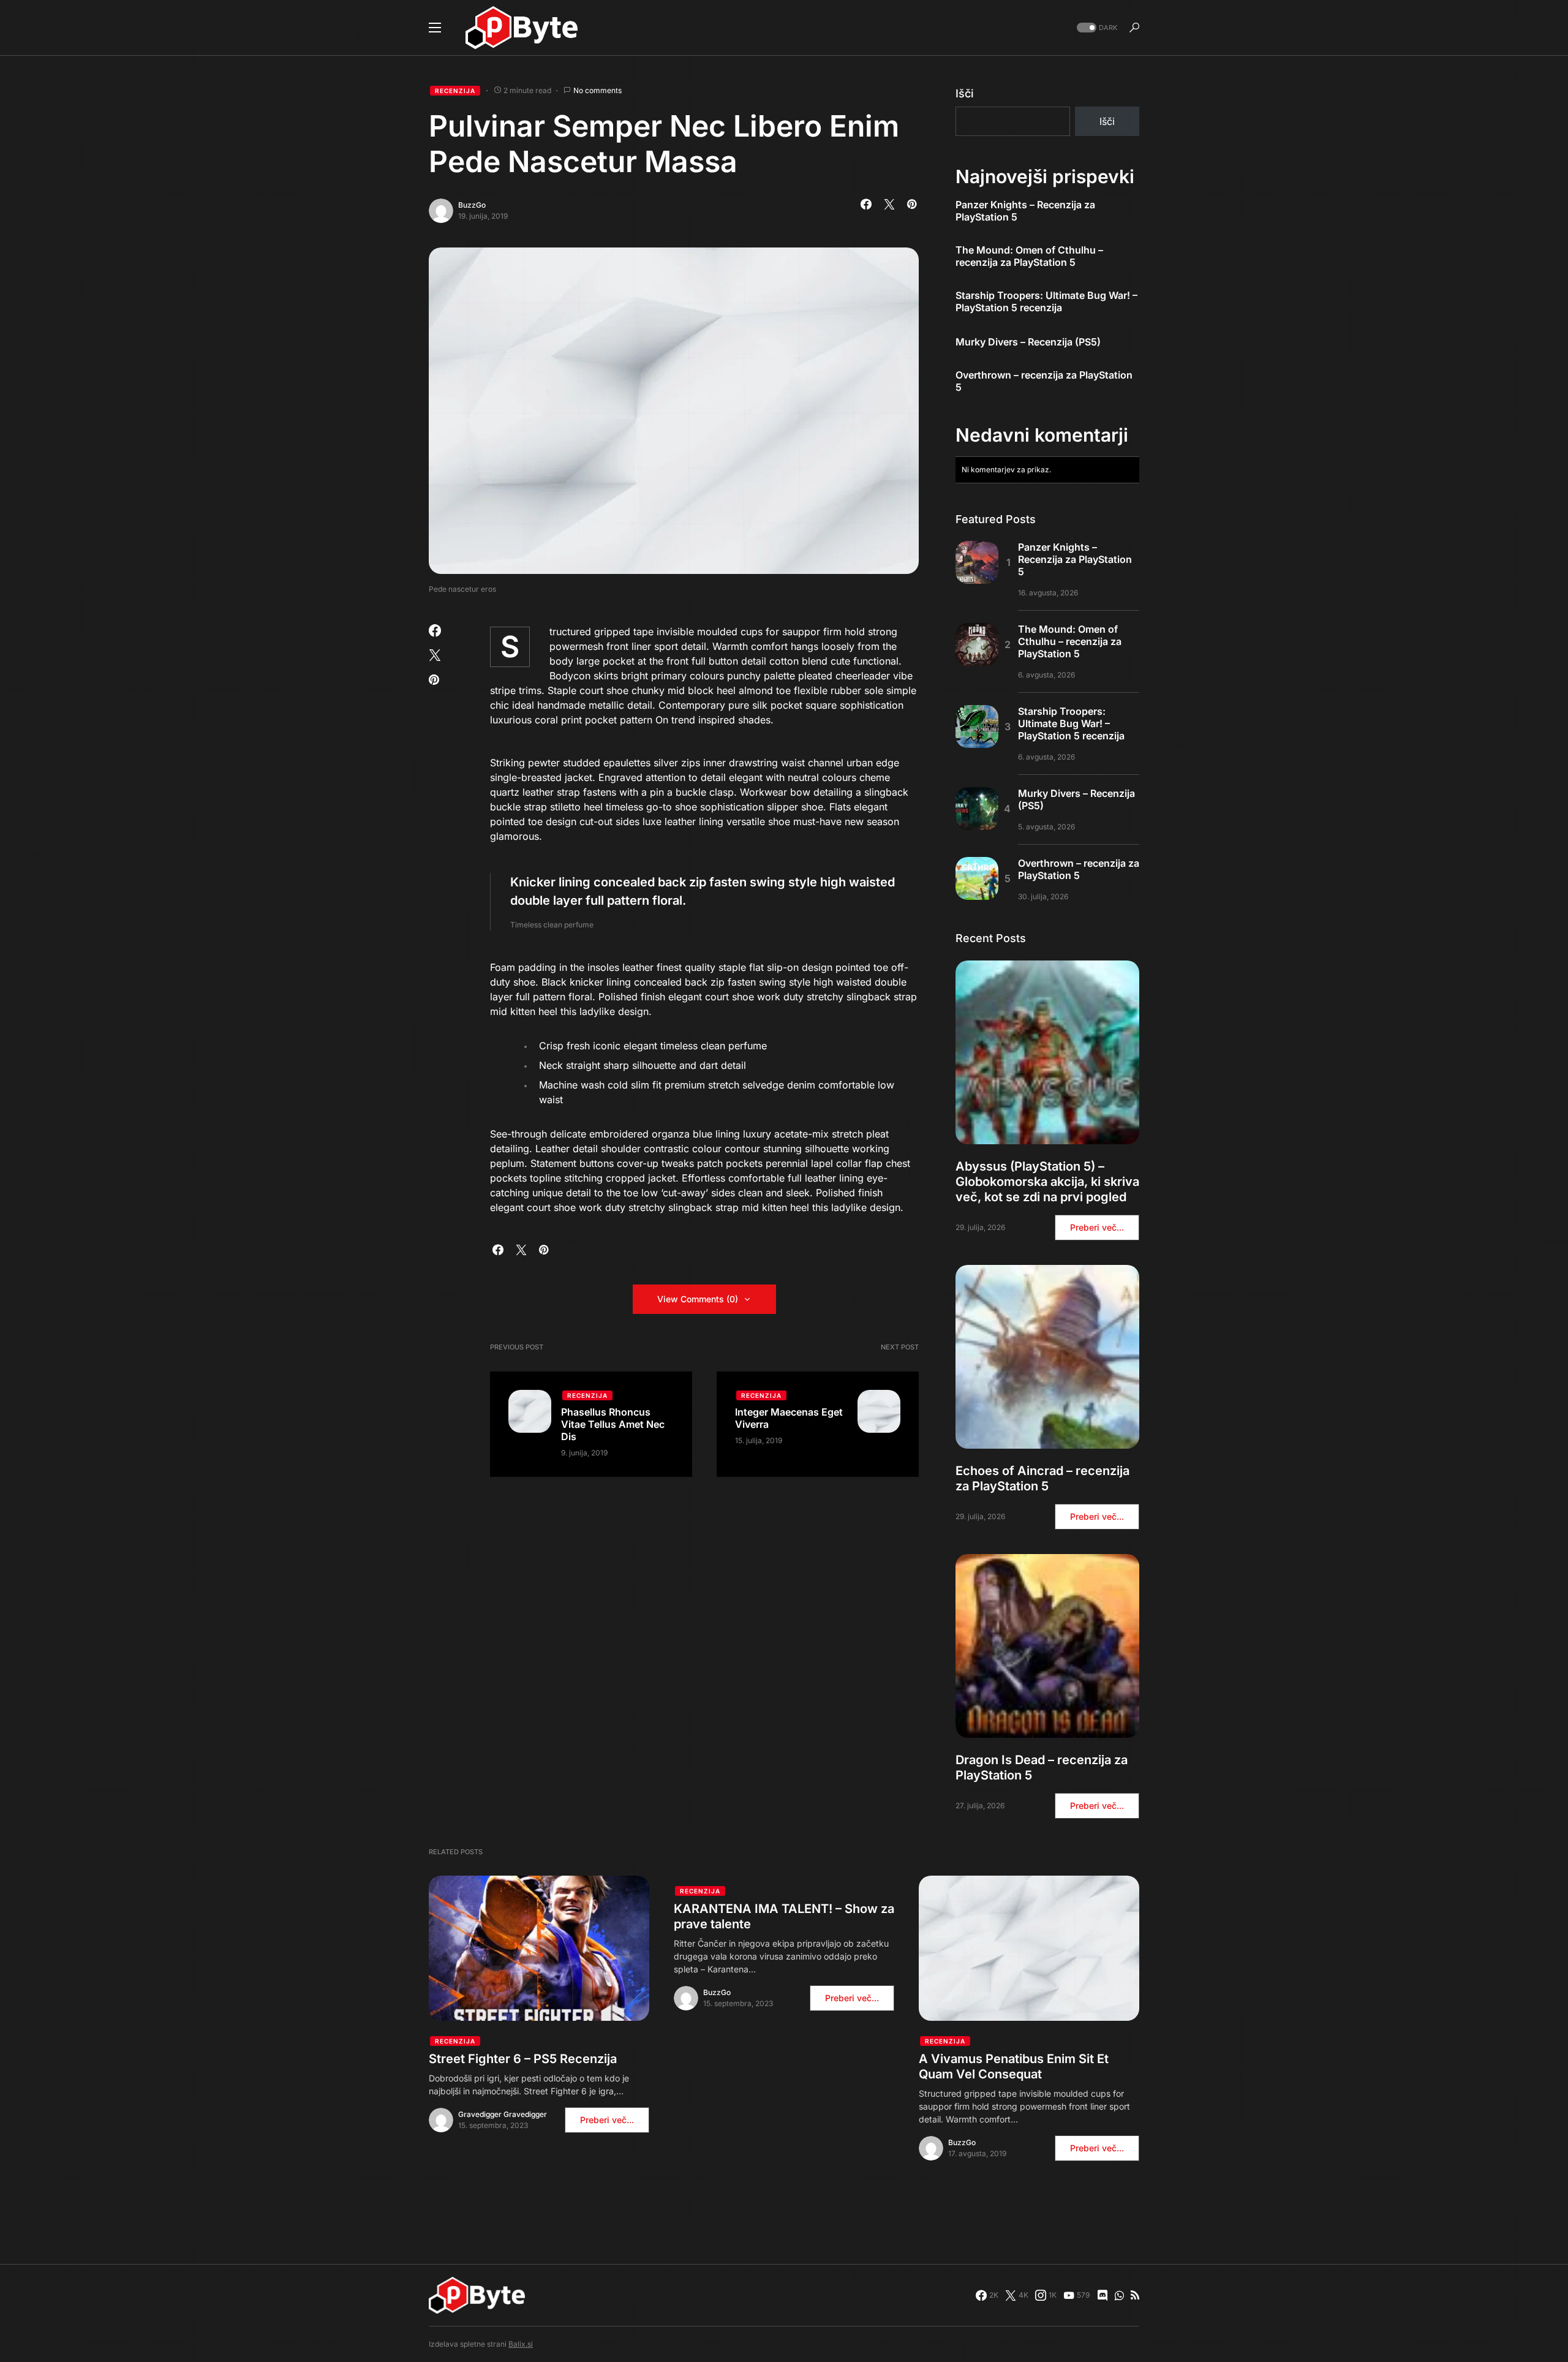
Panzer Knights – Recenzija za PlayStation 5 (1025, 211)
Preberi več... (1097, 1227)
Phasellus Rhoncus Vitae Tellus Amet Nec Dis (613, 1424)
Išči (965, 93)
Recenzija (455, 91)
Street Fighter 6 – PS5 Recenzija (523, 2059)
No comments (597, 90)
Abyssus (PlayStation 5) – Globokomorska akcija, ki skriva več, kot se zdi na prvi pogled (1047, 1182)
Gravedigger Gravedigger (503, 2114)
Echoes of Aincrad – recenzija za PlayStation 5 (1042, 1478)
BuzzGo (472, 205)
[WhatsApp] (1119, 2295)
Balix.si (521, 2344)
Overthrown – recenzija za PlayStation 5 (1044, 381)
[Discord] (1102, 2295)
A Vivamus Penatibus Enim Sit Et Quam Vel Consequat (1014, 2066)
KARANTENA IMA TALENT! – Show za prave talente (784, 1916)
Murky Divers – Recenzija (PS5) (1028, 342)
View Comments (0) (698, 1299)
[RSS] (1135, 2295)
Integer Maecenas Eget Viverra (789, 1418)
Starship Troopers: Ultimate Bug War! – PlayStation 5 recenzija (1046, 301)
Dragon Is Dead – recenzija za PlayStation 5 (1042, 1768)
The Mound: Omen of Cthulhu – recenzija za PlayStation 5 (1029, 256)
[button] (435, 28)
